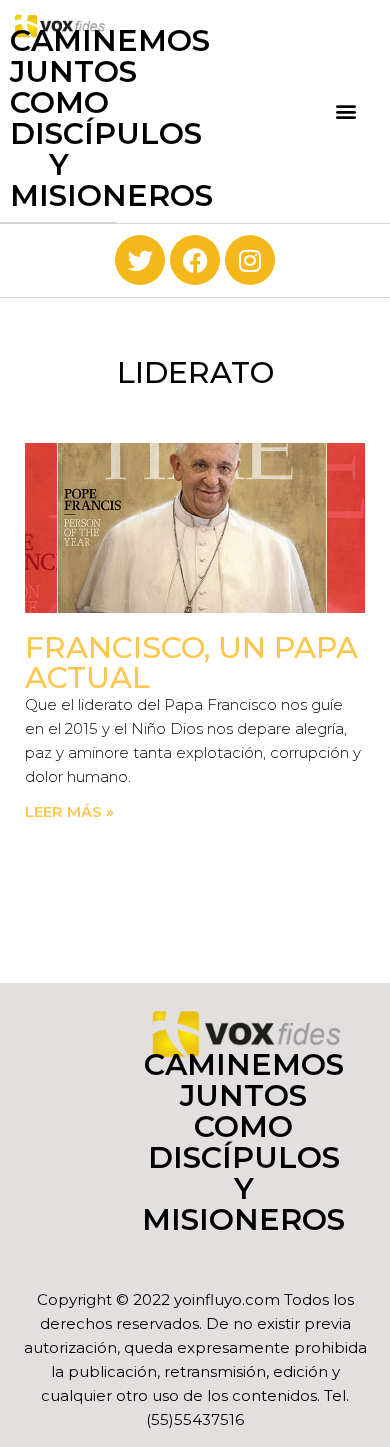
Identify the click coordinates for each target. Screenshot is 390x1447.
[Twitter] (140, 260)
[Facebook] (195, 260)
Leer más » (69, 811)
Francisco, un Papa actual (191, 662)
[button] (346, 111)
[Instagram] (250, 260)
